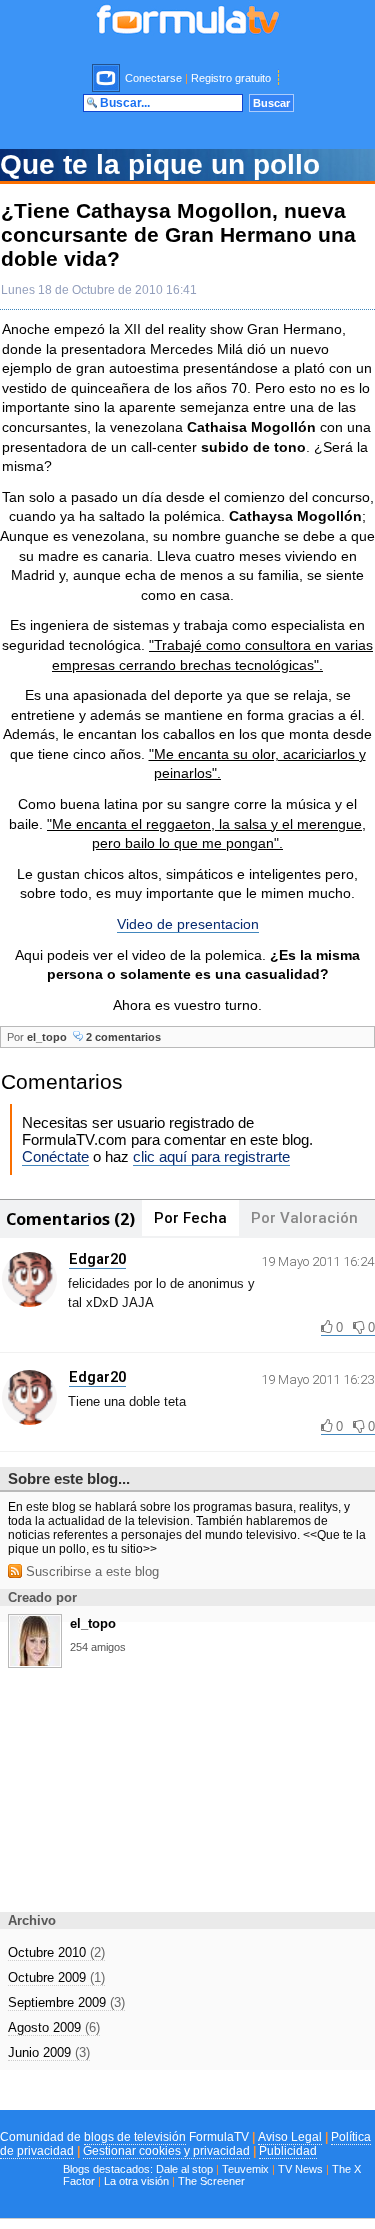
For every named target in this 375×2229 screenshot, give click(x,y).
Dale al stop (184, 2169)
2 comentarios (122, 1037)
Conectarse (153, 78)
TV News (300, 2169)
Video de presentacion (188, 924)
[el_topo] (35, 1661)
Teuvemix (245, 2169)
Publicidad (288, 2151)
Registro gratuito (231, 78)
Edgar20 (97, 1259)
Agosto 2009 (54, 2027)
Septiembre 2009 (66, 2002)
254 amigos (98, 1647)
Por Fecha (190, 1218)
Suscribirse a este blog (90, 1571)
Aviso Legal (290, 2137)
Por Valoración (304, 1218)
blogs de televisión (135, 2137)
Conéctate (55, 1156)
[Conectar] (107, 78)
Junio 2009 (49, 2052)
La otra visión (136, 2181)
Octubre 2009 (56, 1977)
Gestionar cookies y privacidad (166, 2151)
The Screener (211, 2181)
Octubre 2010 (56, 1952)
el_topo (47, 1037)
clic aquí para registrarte (211, 1156)
